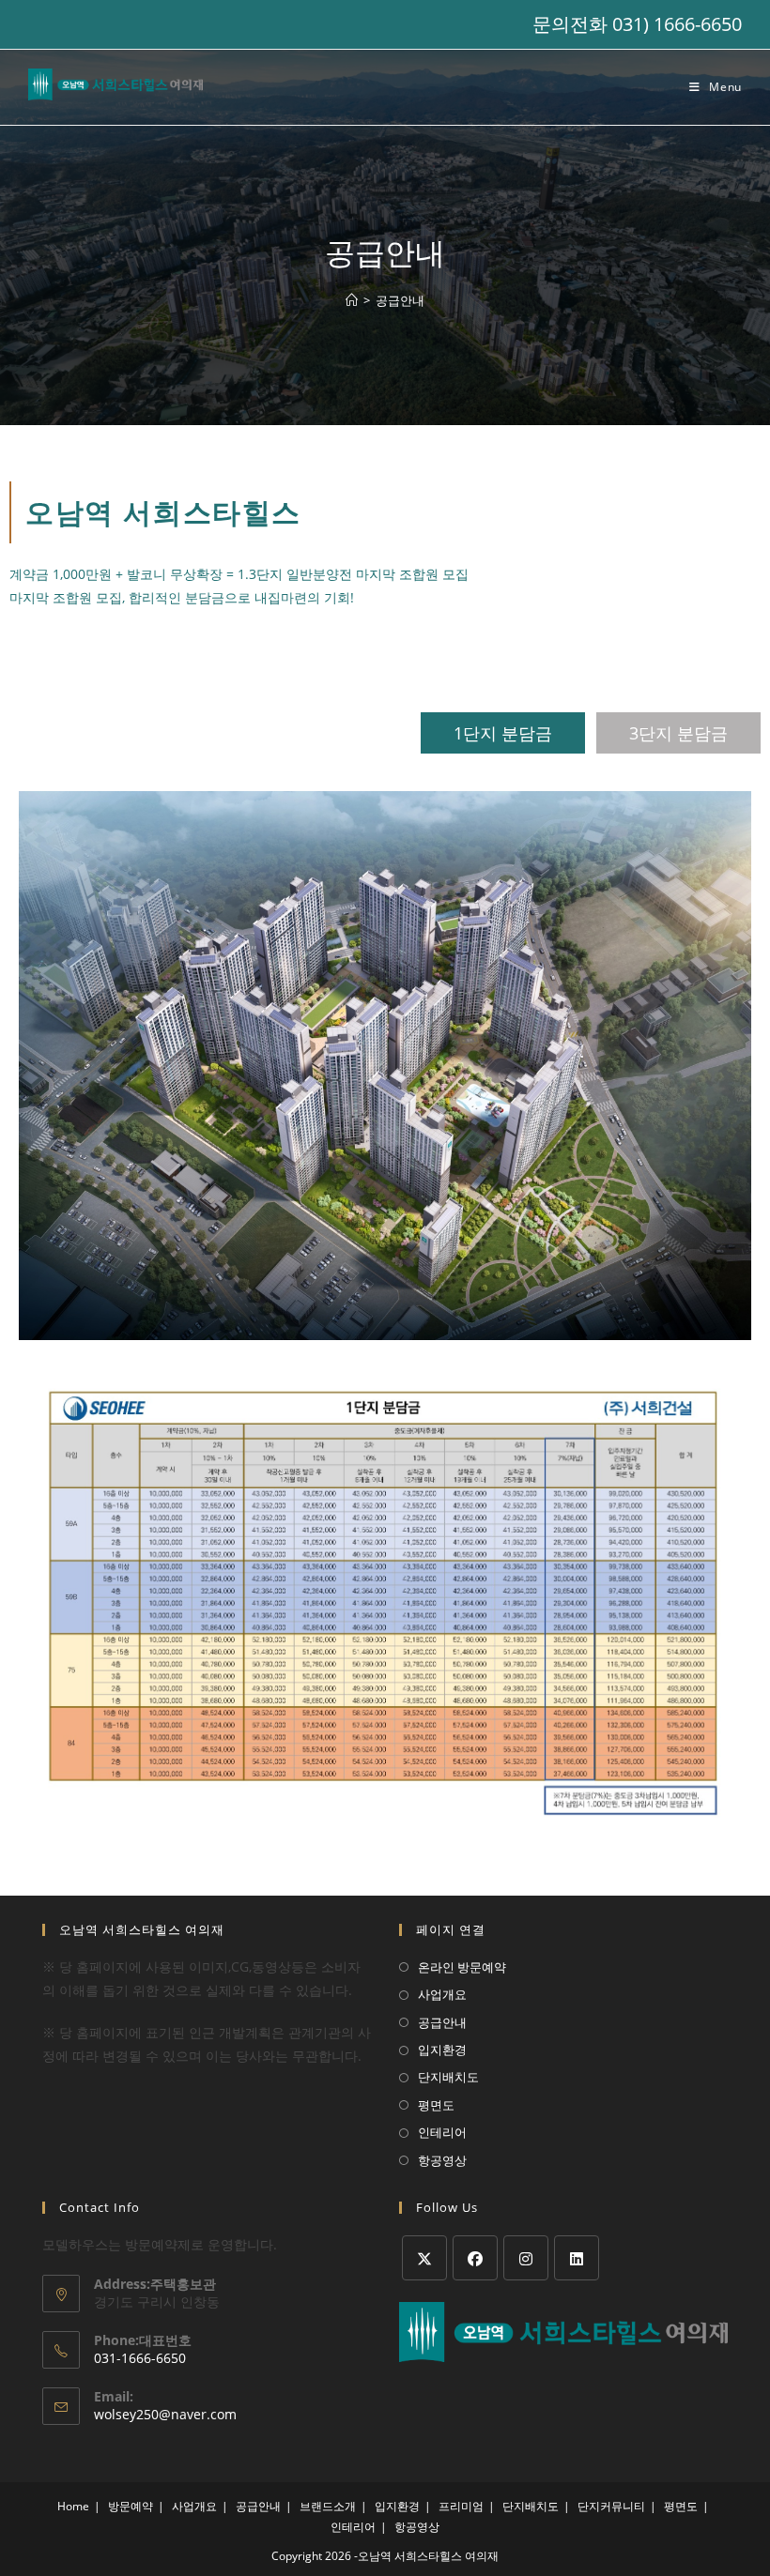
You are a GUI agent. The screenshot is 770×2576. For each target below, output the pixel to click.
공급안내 (400, 300)
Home (73, 2506)
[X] (424, 2258)
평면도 (436, 2105)
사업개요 (442, 1994)
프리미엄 (461, 2506)
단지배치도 (448, 2077)
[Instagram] (526, 2258)
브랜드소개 (328, 2506)
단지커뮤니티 (611, 2506)
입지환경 (442, 2050)
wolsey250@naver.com (165, 2414)
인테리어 (442, 2132)
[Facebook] (475, 2258)
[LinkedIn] (577, 2258)
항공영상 (442, 2160)
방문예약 (131, 2506)
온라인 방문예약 (462, 1967)
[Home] (352, 300)
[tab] (503, 733)
